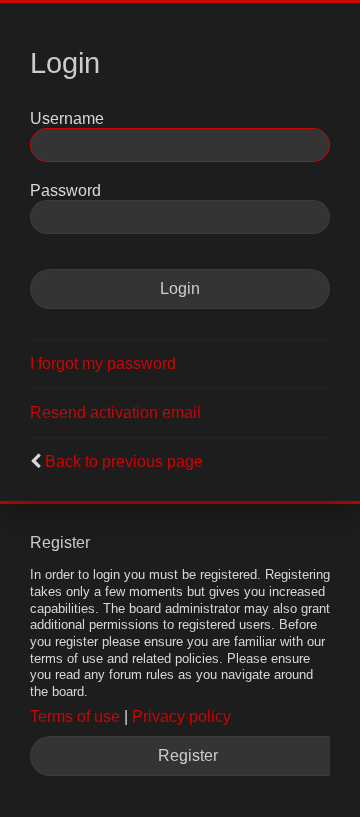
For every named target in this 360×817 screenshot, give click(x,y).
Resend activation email (115, 412)
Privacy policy (181, 716)
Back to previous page (124, 461)
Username (67, 118)
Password (65, 190)
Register (188, 755)
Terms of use (75, 716)
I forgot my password (103, 363)
